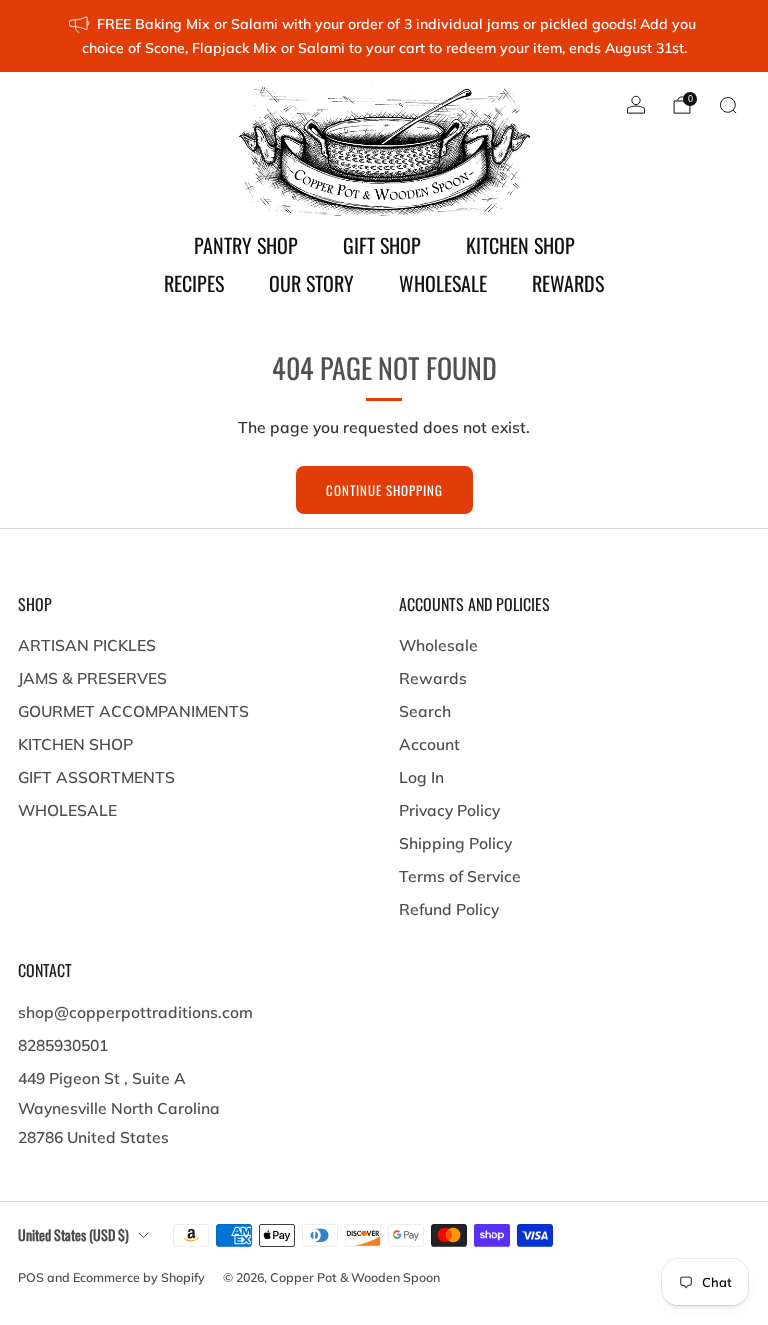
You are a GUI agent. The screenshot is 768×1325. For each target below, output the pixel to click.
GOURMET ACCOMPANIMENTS (133, 711)
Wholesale (438, 645)
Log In (421, 777)
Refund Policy (449, 909)
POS (31, 1277)
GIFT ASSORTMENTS (96, 777)
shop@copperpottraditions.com (135, 1012)
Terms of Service (460, 876)
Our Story (311, 283)
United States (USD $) (73, 1234)
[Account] (636, 105)
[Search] (728, 105)
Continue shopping (384, 490)
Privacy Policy (449, 810)
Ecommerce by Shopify (139, 1277)
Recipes (194, 283)
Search (425, 711)
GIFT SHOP (382, 245)
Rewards (433, 678)
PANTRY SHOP (246, 245)
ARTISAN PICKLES (87, 645)
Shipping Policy (455, 843)
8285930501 (63, 1045)
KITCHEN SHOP (520, 245)
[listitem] (383, 36)
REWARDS (568, 283)
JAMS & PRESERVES (92, 678)
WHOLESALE (443, 283)
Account (429, 744)
